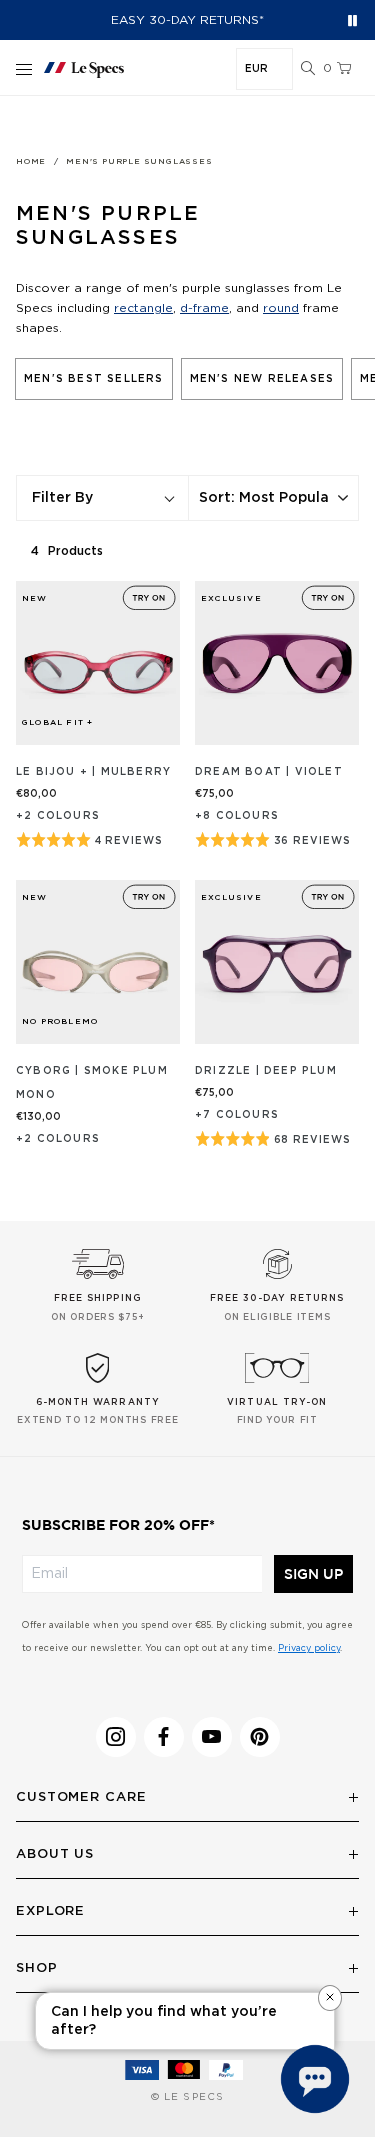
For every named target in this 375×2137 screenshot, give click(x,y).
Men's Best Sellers (94, 379)
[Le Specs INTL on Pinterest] (260, 1737)
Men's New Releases (262, 379)
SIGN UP (313, 1574)
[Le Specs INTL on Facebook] (164, 1737)
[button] (308, 69)
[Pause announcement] (352, 20)
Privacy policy (309, 1648)
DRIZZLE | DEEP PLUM (266, 1071)
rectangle (143, 308)
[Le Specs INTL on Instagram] (116, 1737)
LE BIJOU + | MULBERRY (93, 772)
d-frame (204, 308)
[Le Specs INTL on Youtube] (212, 1737)
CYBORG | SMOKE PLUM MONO (92, 1083)
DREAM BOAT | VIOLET (269, 772)
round (281, 308)
